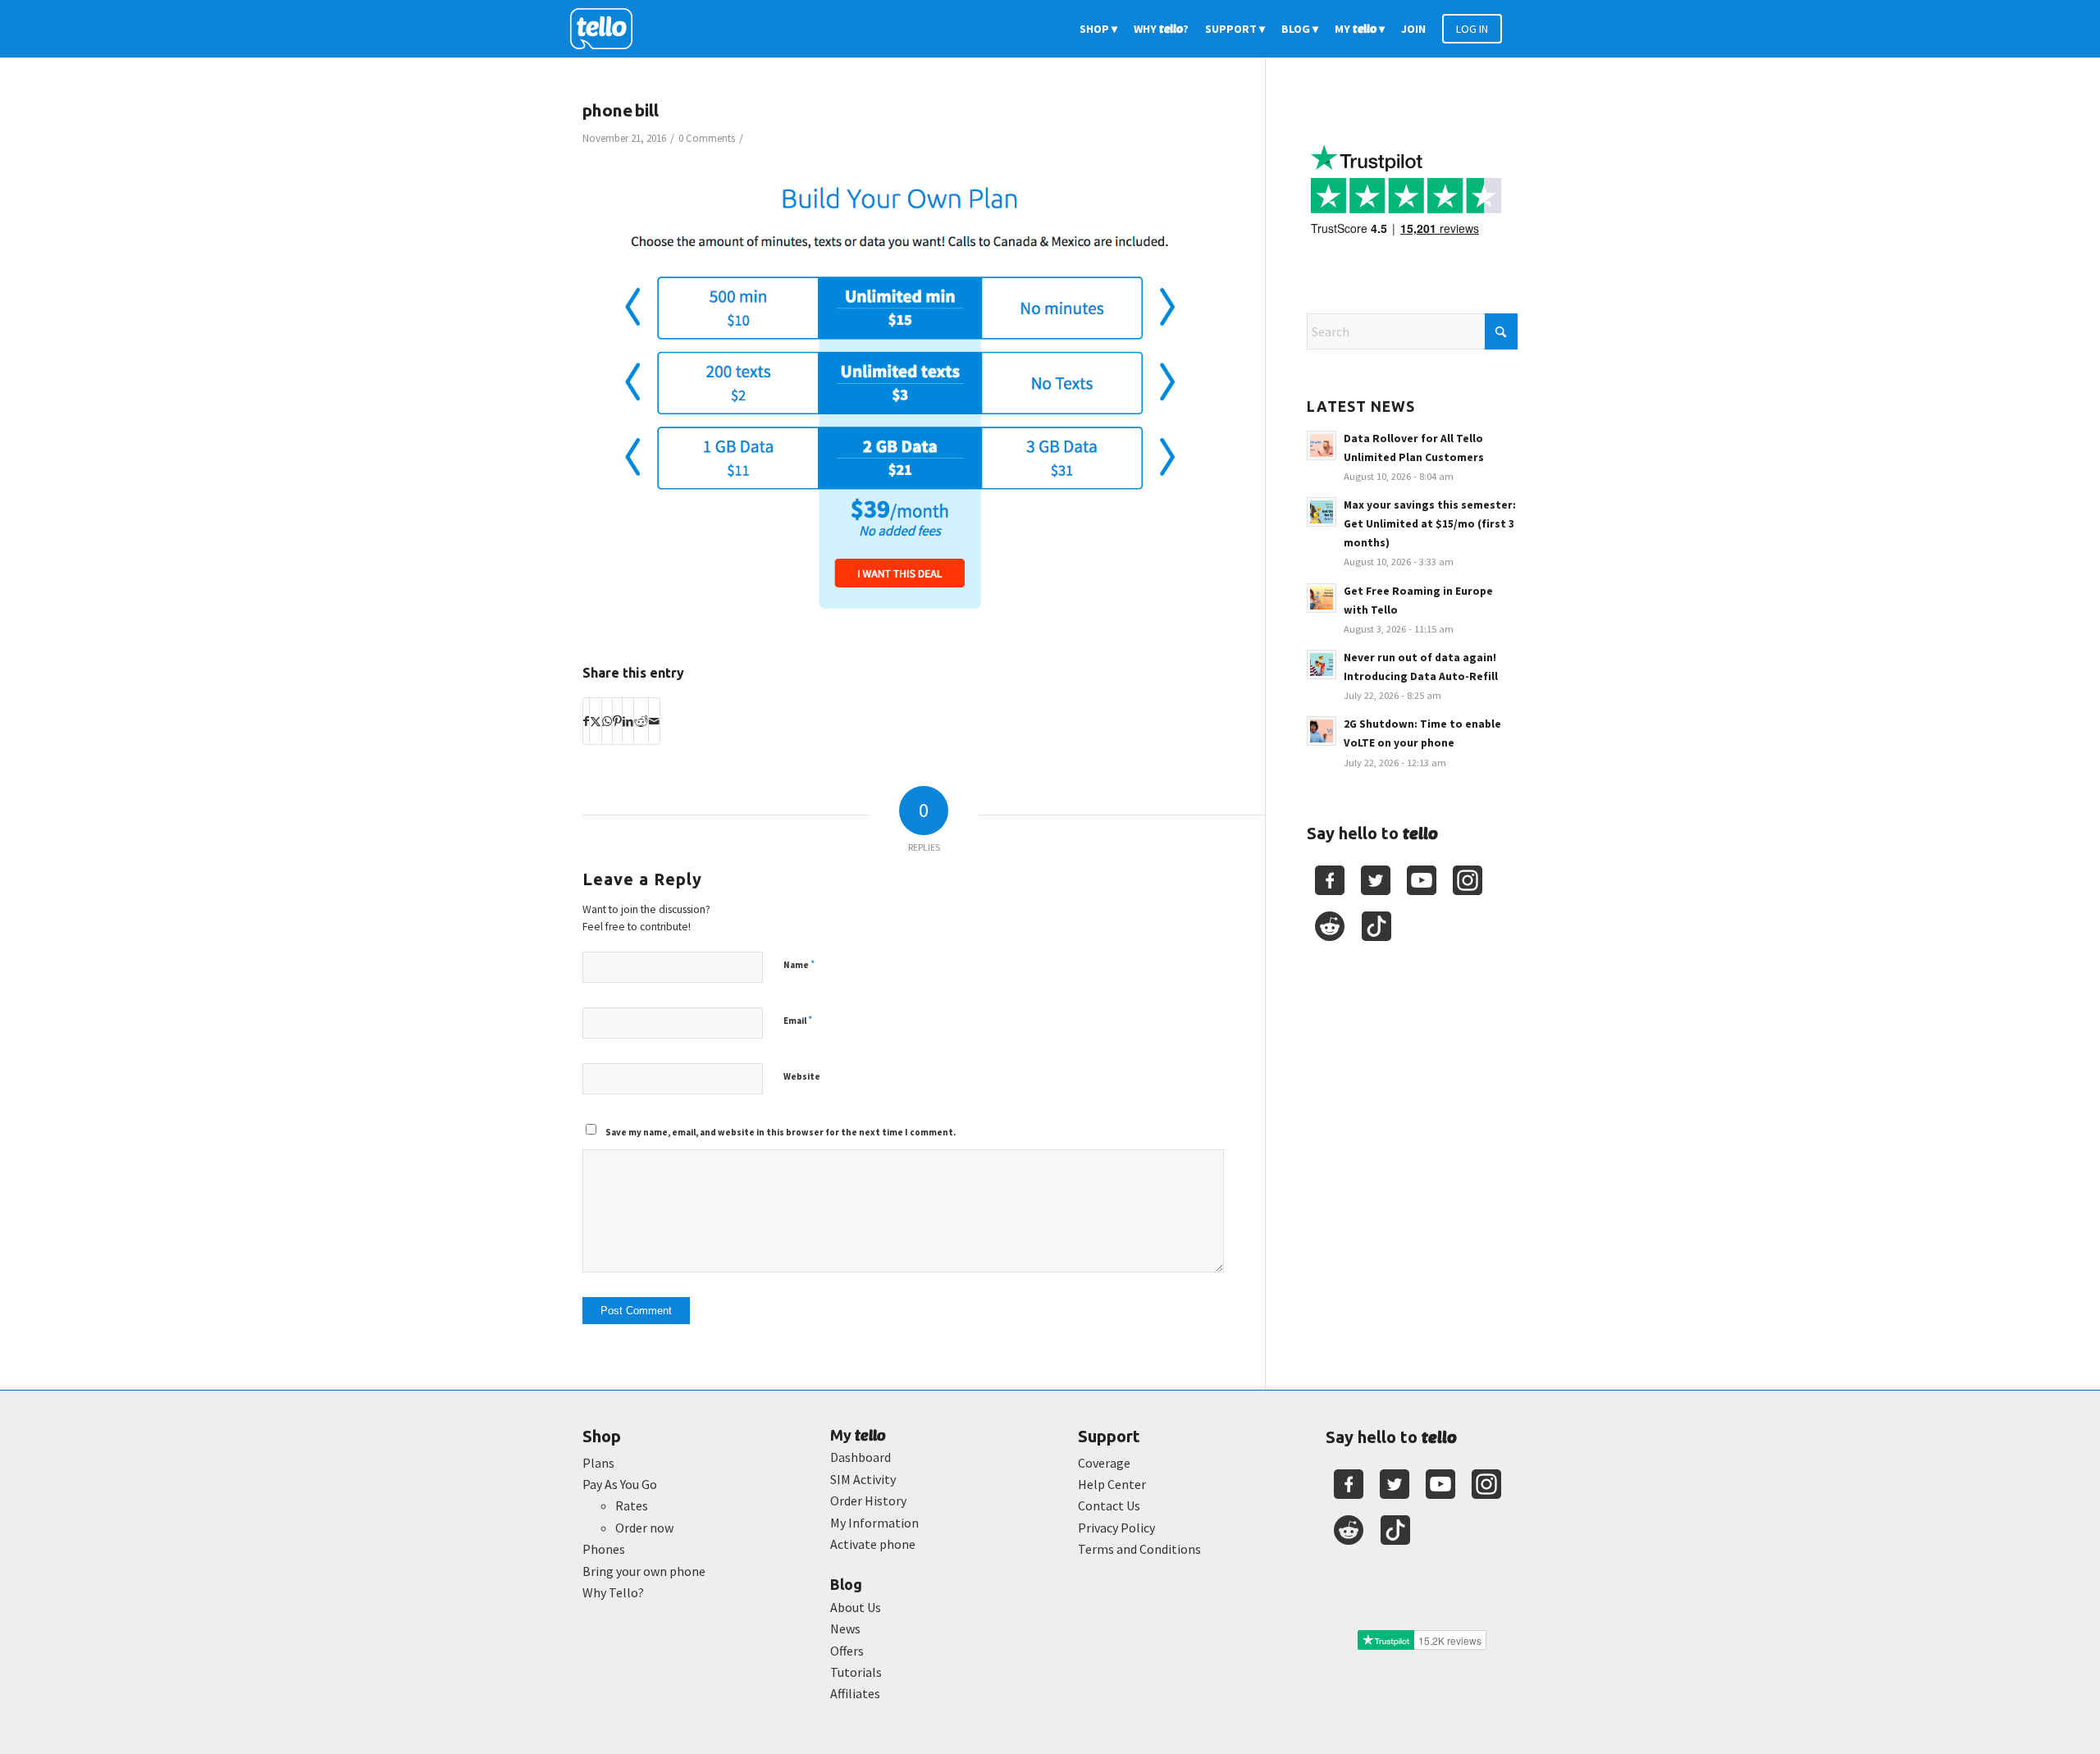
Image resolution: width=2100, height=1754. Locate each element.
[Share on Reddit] (641, 721)
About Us (856, 1607)
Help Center (1112, 1484)
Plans (598, 1463)
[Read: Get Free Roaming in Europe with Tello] (1322, 598)
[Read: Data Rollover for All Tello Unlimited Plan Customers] (1322, 445)
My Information (874, 1523)
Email (798, 1020)
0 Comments (707, 138)
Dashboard (861, 1457)
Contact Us (1109, 1505)
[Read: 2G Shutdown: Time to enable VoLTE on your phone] (1322, 731)
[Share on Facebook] (586, 721)
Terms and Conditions (1139, 1549)
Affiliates (855, 1693)
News (845, 1628)
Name (799, 964)
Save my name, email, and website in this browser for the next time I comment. (781, 1132)
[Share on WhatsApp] (607, 721)
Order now (644, 1528)
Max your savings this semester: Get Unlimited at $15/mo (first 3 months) (1430, 524)
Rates (632, 1505)
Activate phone (873, 1544)
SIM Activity (863, 1479)
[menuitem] (1098, 29)
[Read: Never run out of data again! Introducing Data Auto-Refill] (1322, 665)
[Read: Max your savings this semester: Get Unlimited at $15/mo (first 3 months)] (1322, 512)
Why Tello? (613, 1592)
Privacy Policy (1116, 1528)
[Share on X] (596, 721)
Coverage (1104, 1463)
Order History (868, 1500)
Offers (847, 1651)
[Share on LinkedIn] (628, 721)
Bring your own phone (644, 1571)
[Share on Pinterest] (617, 721)
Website (802, 1076)
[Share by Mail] (654, 721)
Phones (604, 1549)
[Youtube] (1422, 880)
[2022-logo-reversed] (607, 29)
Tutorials (856, 1672)
